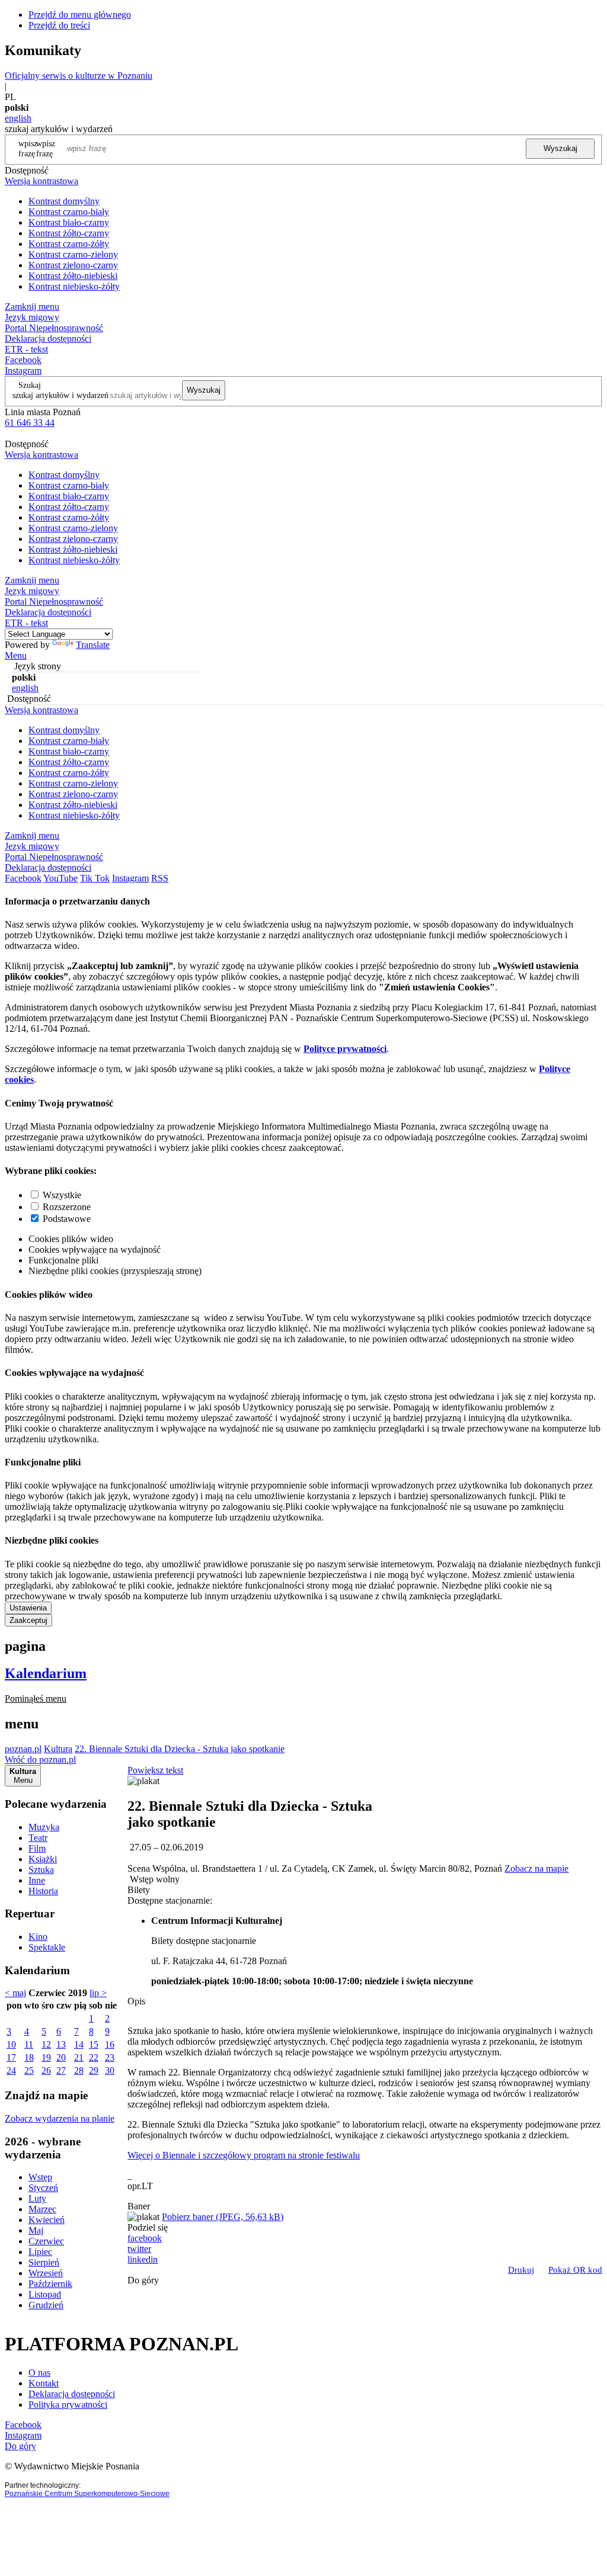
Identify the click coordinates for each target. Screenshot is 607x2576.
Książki (43, 1859)
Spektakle (47, 1947)
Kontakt (44, 2383)
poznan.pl (23, 1749)
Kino (38, 1937)
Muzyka (44, 1827)
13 (61, 2044)
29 (94, 2070)
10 (11, 2044)
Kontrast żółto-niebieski (73, 276)
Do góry (143, 2280)
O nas (39, 2373)
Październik (50, 2284)
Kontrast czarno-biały (69, 212)
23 (110, 2057)
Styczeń (43, 2188)
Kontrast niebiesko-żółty (74, 286)
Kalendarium (46, 1673)
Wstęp (40, 2177)
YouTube (60, 878)
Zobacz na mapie (536, 1868)
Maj (36, 2230)
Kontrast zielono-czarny (73, 265)
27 (61, 2070)
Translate (93, 645)
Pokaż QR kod (575, 2270)
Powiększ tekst (155, 1770)
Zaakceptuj (28, 1620)
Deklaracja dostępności (72, 2394)
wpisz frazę (46, 148)
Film (37, 1848)
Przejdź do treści (59, 25)
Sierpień (44, 2262)
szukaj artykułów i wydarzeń (60, 395)
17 (11, 2057)
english (18, 118)
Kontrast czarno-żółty (69, 244)
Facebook (23, 360)
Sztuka (41, 1870)
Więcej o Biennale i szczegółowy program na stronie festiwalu (244, 2155)
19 (46, 2057)
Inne (37, 1880)
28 (79, 2070)
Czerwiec (46, 2241)
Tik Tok (95, 878)
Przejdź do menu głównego (80, 15)
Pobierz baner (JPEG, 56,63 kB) (223, 2217)
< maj (15, 1993)
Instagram (23, 370)
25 (29, 2070)
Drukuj (521, 2270)
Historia (43, 1891)
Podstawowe (67, 1219)
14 (79, 2044)
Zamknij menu (32, 307)
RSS (160, 878)
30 (110, 2070)
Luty (37, 2198)
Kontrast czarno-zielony (73, 254)
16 (110, 2044)
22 (94, 2057)
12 (46, 2044)
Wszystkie (62, 1195)
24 (11, 2070)
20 (61, 2057)
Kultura (58, 1749)
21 (79, 2057)
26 (46, 2070)
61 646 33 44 (30, 423)
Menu (16, 655)
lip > (98, 1993)
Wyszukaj (560, 148)
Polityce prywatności (345, 1049)
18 (29, 2057)
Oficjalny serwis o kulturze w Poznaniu (79, 76)
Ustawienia (28, 1608)
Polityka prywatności (68, 2405)
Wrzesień (46, 2273)
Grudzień (46, 2305)
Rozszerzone (67, 1207)
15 (94, 2044)
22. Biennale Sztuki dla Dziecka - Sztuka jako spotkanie (180, 1749)
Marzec (42, 2209)
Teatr (38, 1838)
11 (29, 2044)
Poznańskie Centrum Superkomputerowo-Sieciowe (87, 2494)
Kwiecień (47, 2220)
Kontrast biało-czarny (69, 222)
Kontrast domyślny (64, 201)
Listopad (45, 2294)
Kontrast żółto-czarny (69, 233)
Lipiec (40, 2252)
